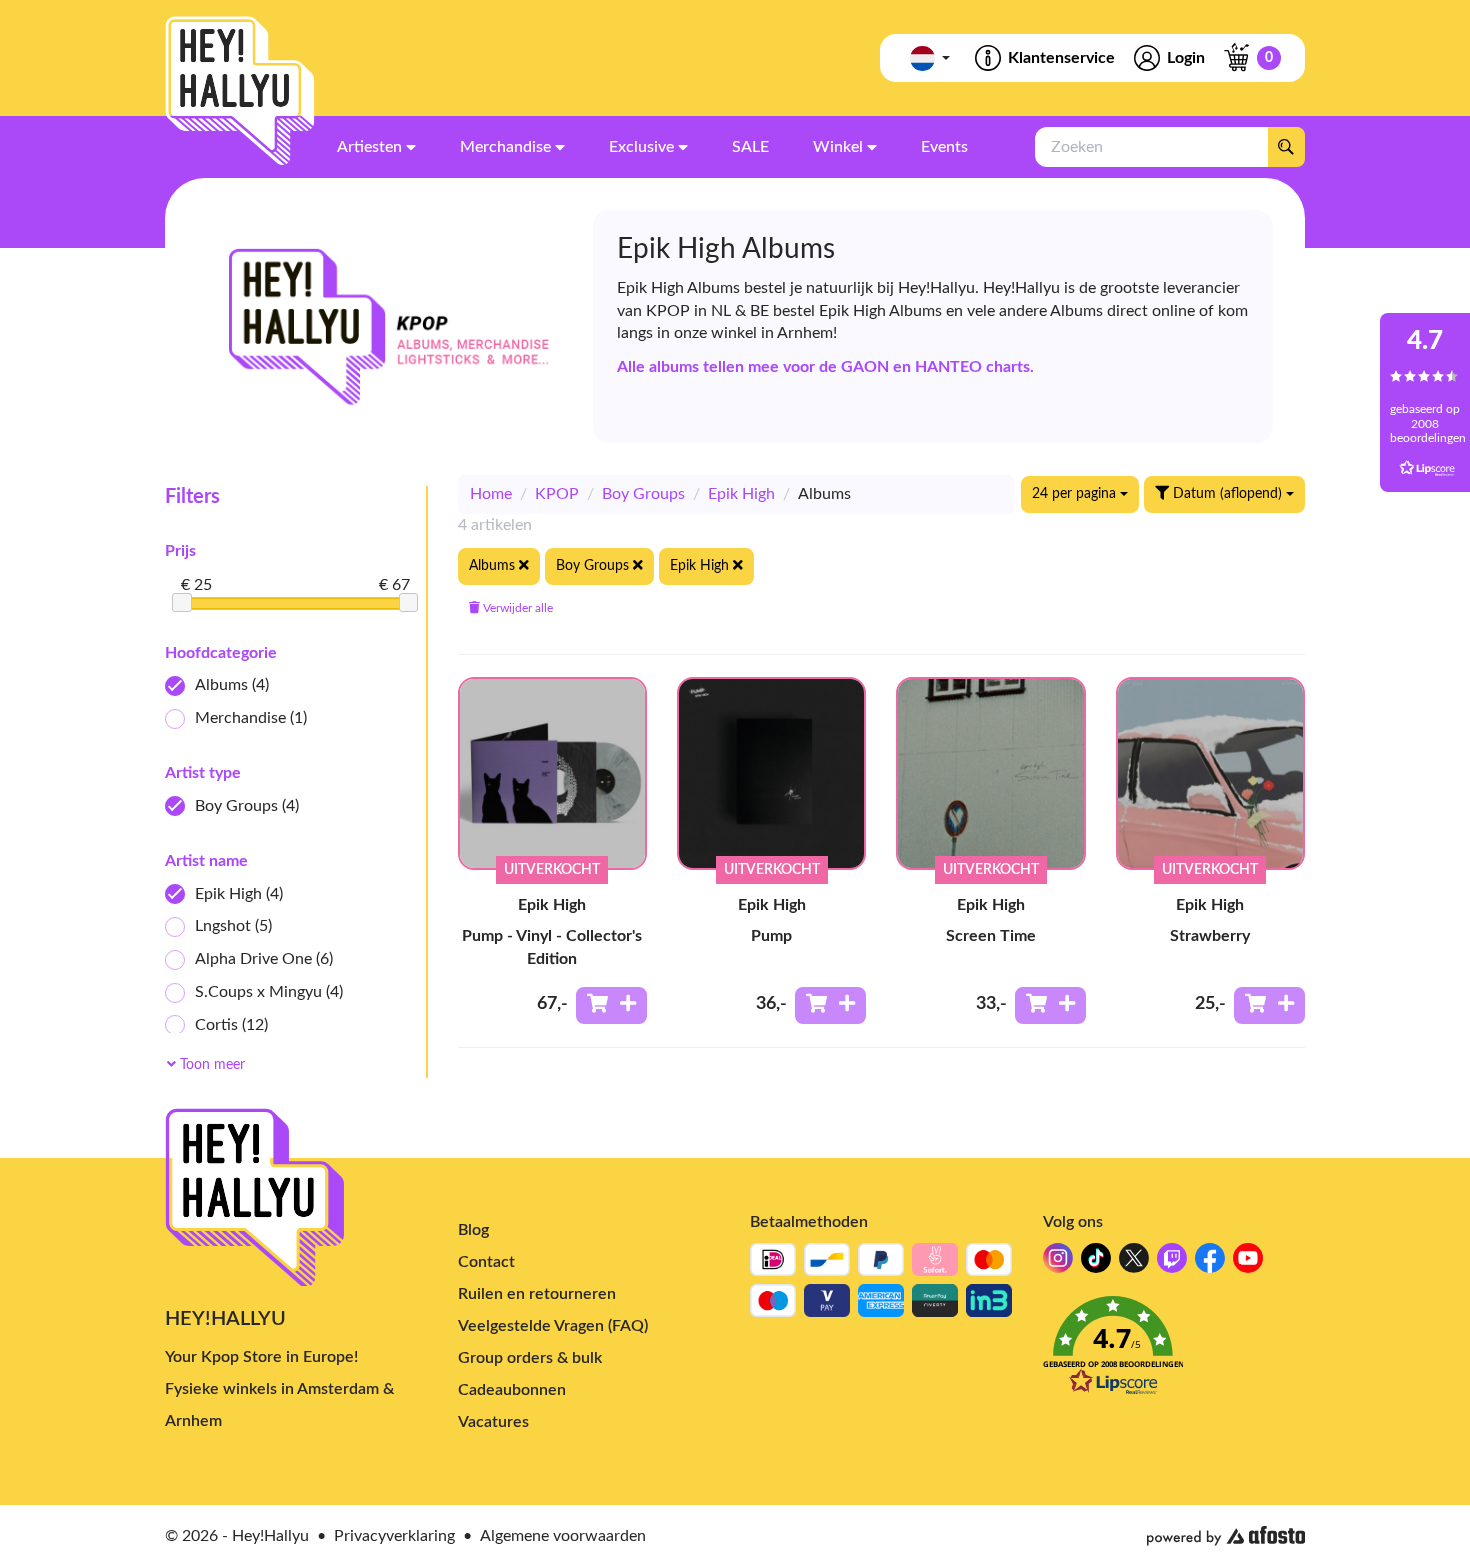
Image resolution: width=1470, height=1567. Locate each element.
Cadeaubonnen (512, 1390)
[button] (1174, 1351)
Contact (486, 1262)
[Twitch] (1172, 1263)
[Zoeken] (1286, 147)
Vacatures (493, 1422)
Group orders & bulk (530, 1358)
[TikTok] (1096, 1263)
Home (491, 494)
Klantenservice (1061, 58)
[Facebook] (1210, 1263)
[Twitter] (1134, 1263)
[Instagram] (1058, 1263)
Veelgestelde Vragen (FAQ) (553, 1326)
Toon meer (210, 1065)
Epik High (239, 894)
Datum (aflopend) (1227, 494)
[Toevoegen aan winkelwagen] (611, 1005)
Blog (473, 1230)
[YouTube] (1248, 1263)
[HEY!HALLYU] (240, 91)
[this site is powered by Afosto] (1226, 1536)
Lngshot (233, 926)
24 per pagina (1076, 494)
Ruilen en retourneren (537, 1294)
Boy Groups (247, 806)
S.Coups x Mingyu (269, 992)
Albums (232, 685)
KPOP (557, 494)
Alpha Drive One (264, 959)
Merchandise (251, 718)
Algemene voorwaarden (563, 1536)
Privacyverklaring (394, 1536)
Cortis (231, 1025)
